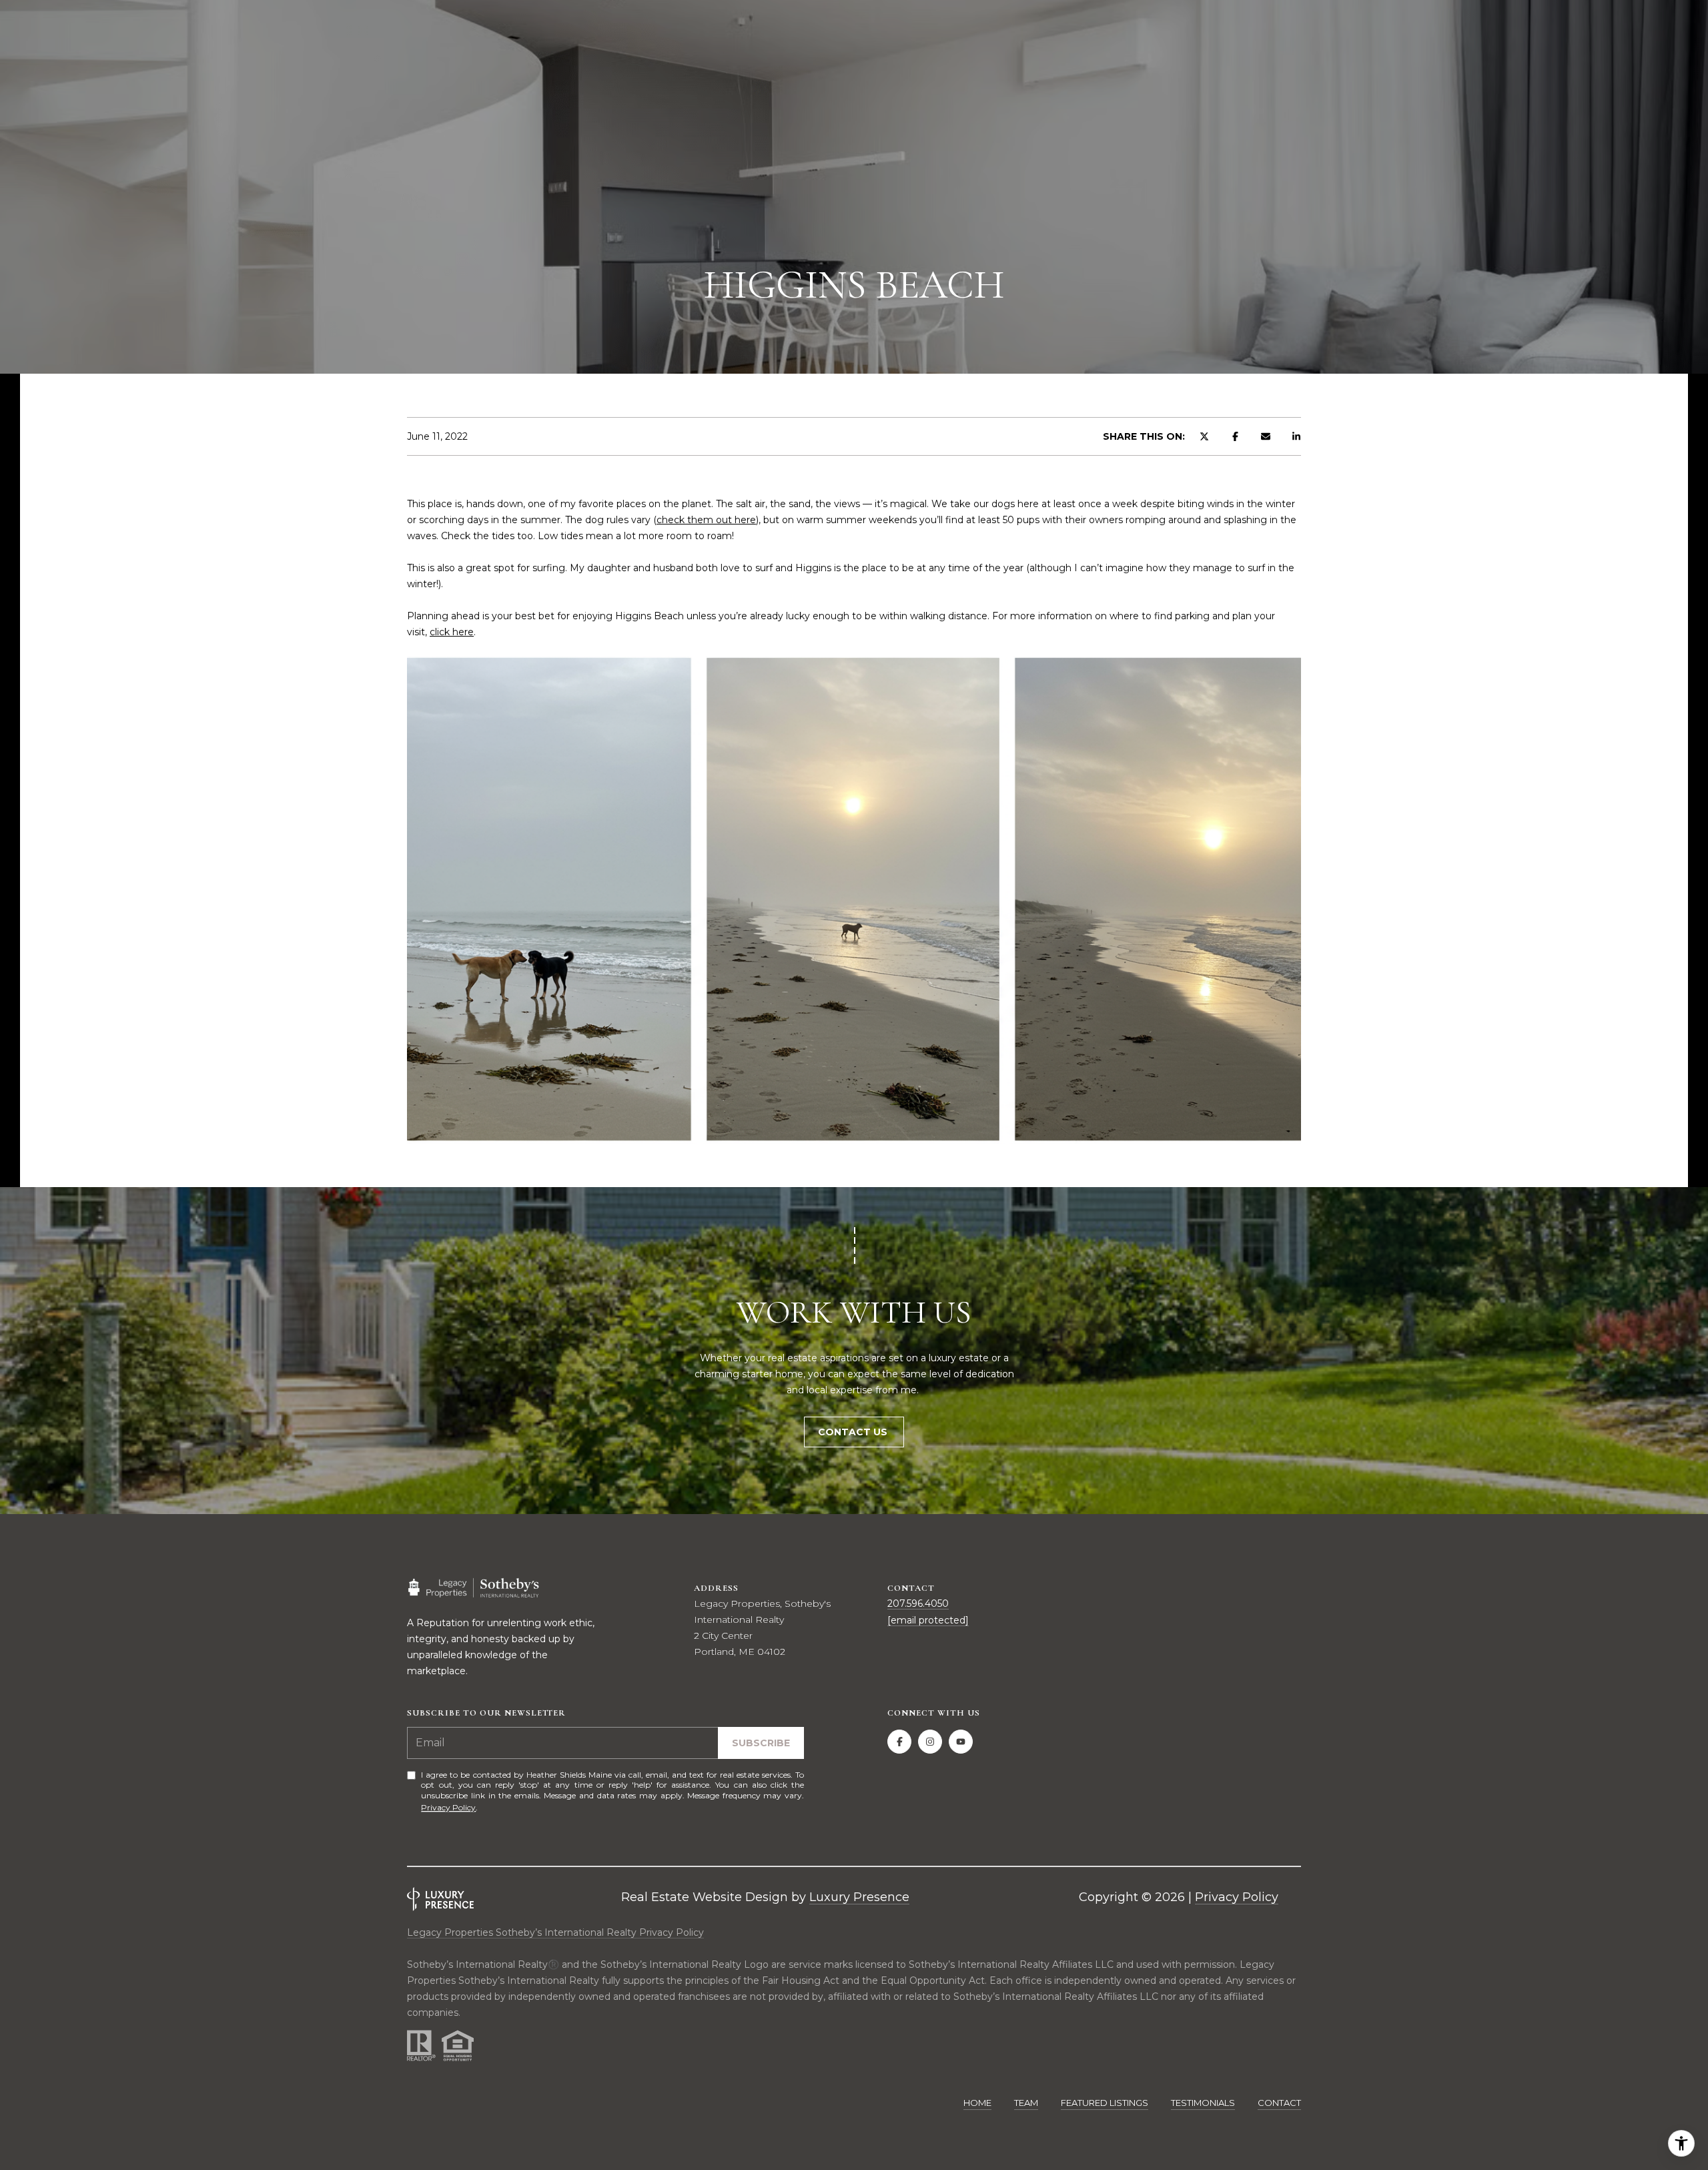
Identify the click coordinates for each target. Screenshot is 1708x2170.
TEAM (1026, 2103)
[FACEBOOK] (899, 1742)
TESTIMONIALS (1203, 2103)
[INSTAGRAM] (930, 1742)
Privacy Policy (448, 1807)
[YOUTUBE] (961, 1742)
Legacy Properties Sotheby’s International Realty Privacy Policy (555, 1932)
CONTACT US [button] (854, 1432)
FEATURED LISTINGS (1105, 2103)
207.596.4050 (918, 1603)
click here (452, 632)
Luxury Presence (859, 1897)
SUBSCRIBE (761, 1743)
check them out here (706, 520)
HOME (977, 2103)
